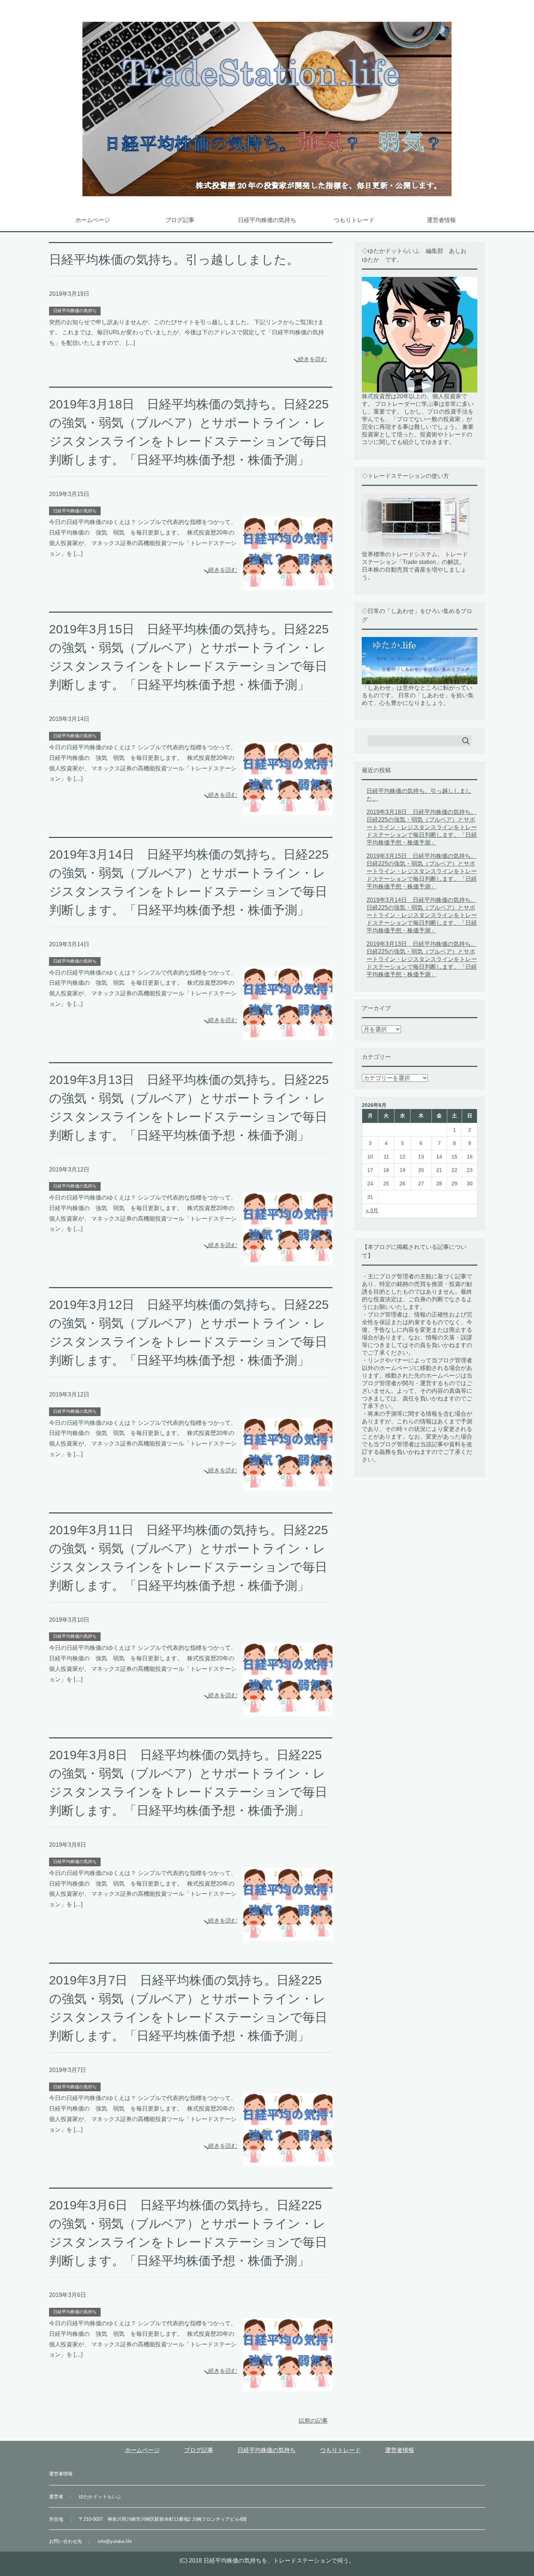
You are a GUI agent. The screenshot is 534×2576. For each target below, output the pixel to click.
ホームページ (93, 220)
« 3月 (372, 1210)
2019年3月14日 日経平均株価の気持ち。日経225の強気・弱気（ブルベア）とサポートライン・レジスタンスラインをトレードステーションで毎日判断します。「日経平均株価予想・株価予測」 (422, 915)
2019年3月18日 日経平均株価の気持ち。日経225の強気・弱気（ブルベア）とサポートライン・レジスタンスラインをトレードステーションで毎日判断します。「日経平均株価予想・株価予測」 (422, 827)
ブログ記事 (180, 220)
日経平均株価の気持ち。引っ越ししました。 (174, 259)
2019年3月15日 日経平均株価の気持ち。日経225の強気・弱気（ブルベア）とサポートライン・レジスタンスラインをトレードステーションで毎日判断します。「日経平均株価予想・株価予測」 (422, 871)
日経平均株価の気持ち (267, 220)
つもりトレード (354, 220)
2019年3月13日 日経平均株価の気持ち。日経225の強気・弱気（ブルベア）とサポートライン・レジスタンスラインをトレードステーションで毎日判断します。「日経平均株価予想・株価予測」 (422, 959)
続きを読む (312, 359)
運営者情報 (441, 220)
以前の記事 (313, 2421)
